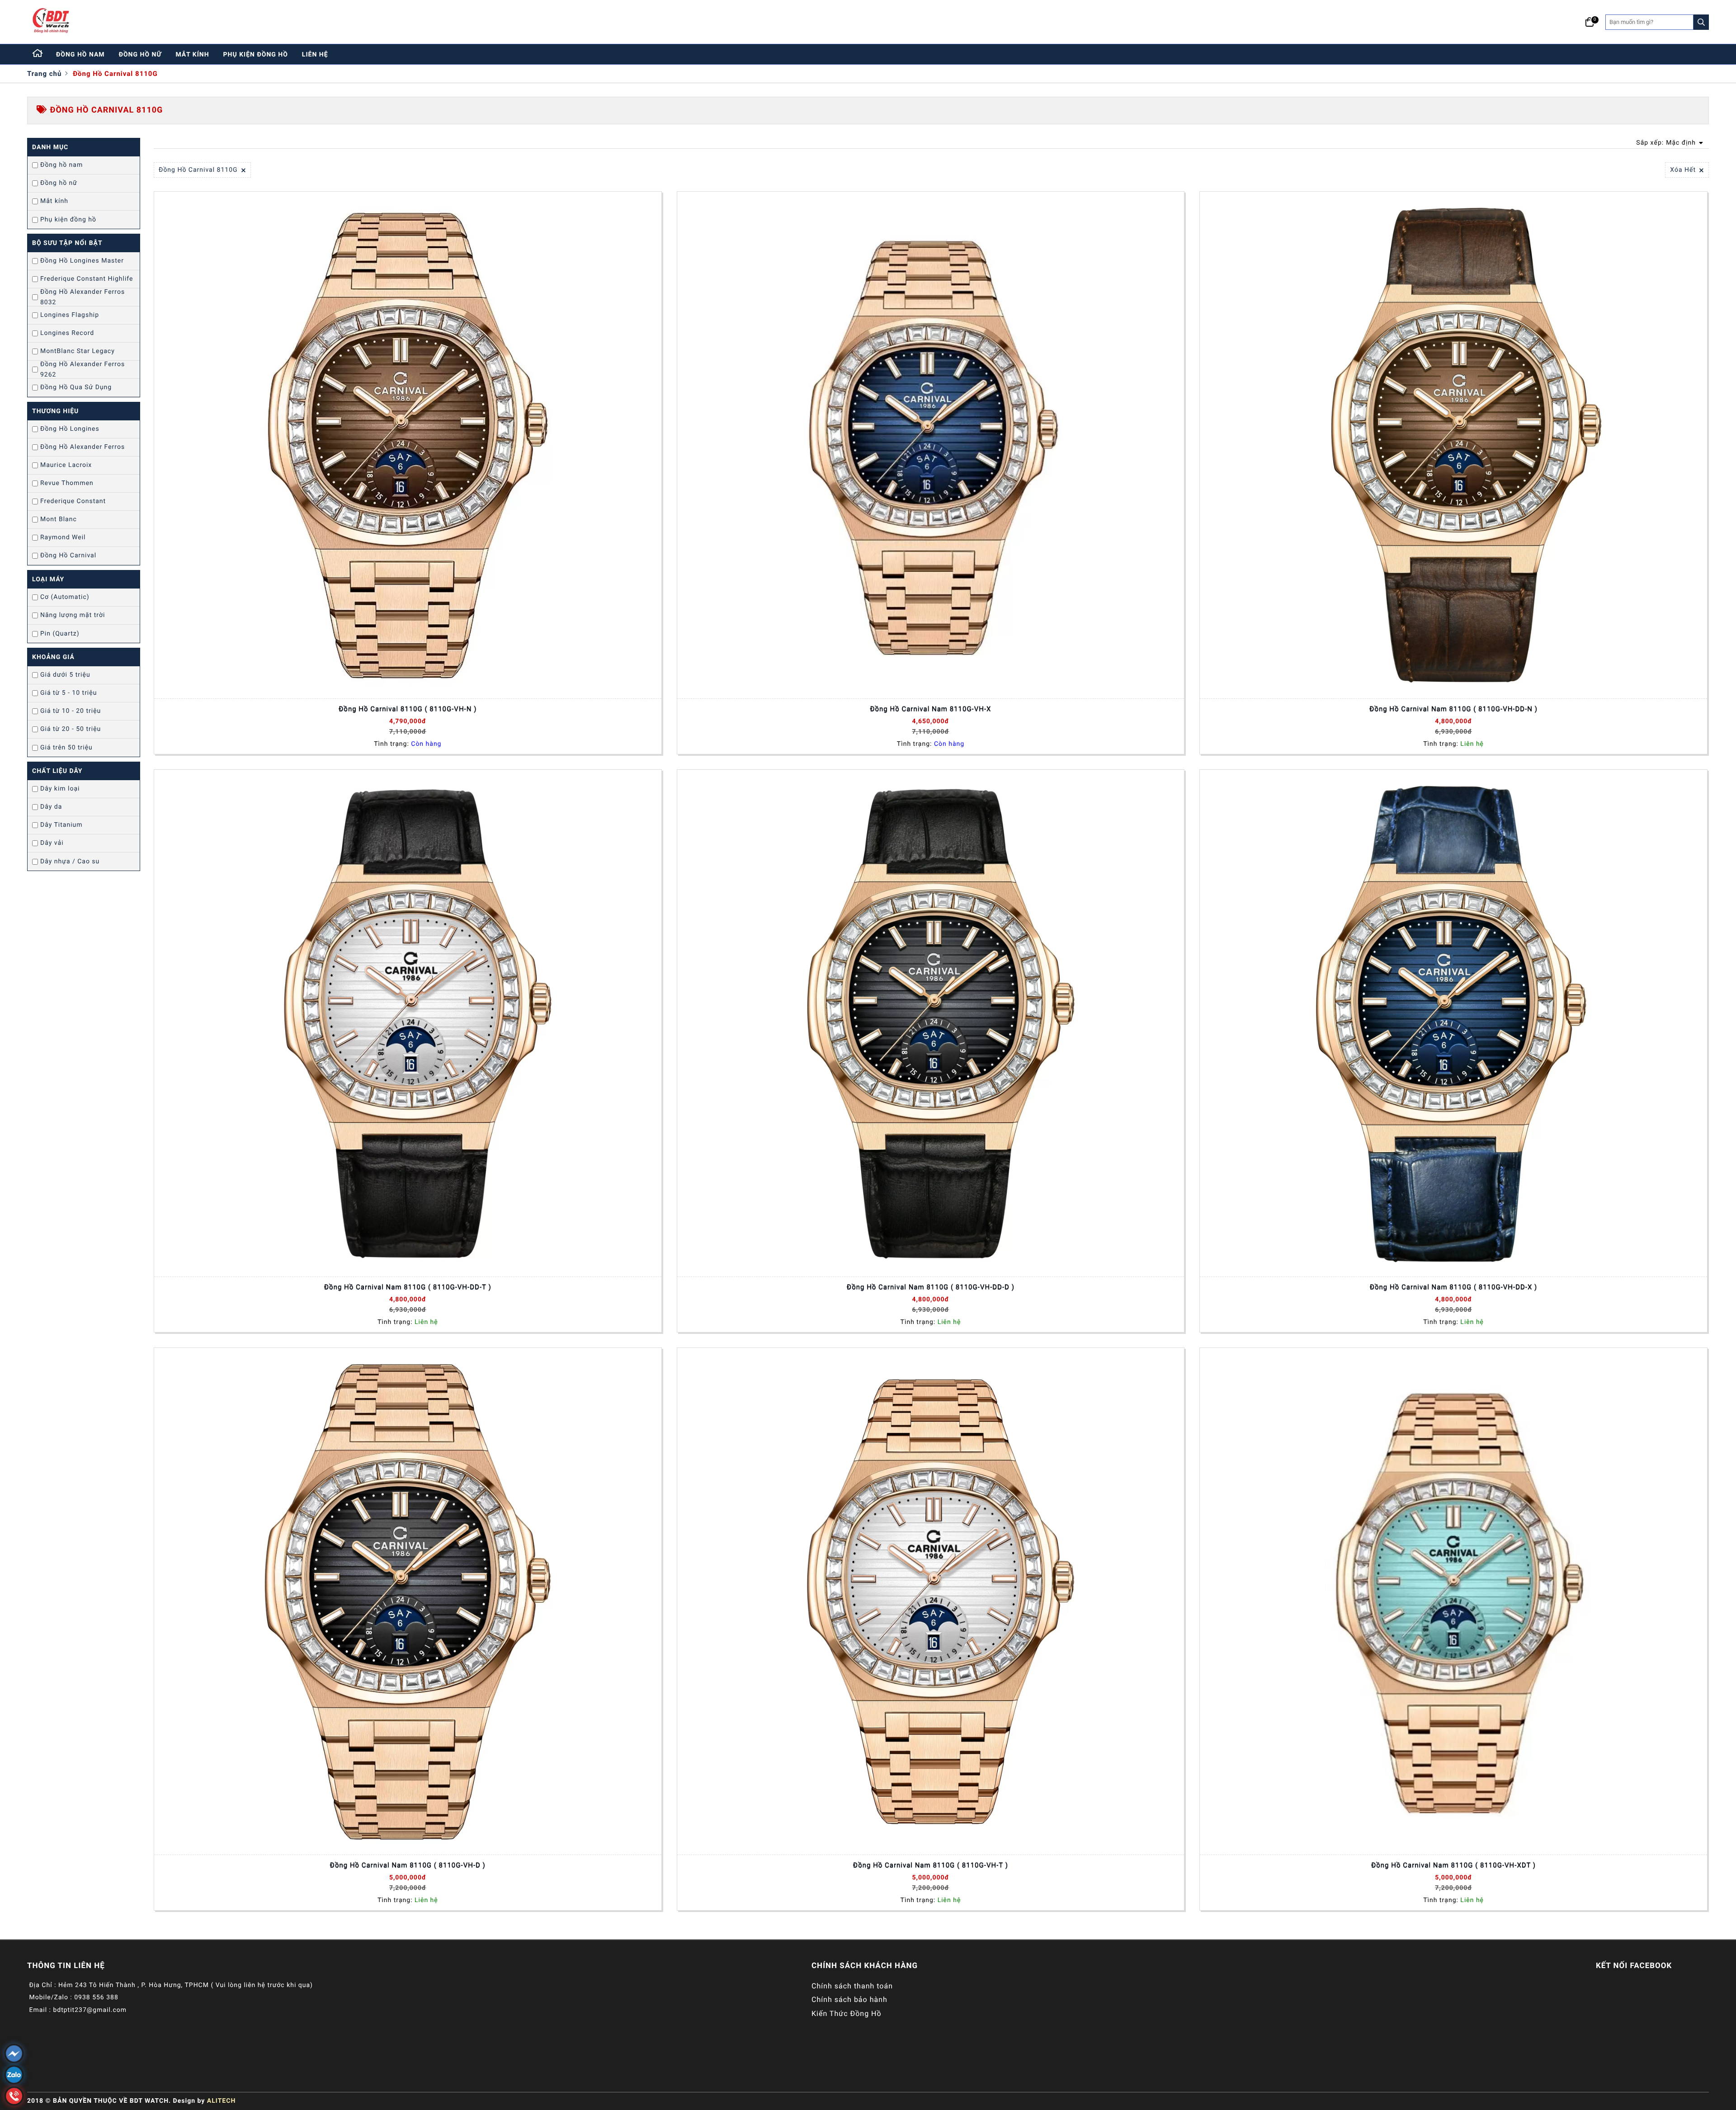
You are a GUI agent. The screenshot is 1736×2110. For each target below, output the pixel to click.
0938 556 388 (96, 1997)
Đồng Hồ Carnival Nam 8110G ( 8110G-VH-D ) (408, 1865)
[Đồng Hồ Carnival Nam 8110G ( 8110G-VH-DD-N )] (1453, 445)
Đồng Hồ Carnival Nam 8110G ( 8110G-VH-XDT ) (1453, 1865)
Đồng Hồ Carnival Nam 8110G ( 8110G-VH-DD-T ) (408, 1287)
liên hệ (315, 55)
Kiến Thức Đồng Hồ (847, 2013)
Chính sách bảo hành (849, 1999)
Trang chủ (44, 74)
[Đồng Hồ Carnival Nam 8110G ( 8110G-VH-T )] (931, 1601)
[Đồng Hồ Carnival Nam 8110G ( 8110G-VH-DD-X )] (1453, 1023)
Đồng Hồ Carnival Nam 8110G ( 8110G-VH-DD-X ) (1453, 1287)
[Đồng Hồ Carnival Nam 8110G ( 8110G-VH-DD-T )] (408, 1023)
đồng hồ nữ (140, 55)
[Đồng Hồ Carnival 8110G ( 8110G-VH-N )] (408, 445)
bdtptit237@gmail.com (90, 2010)
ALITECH (221, 2101)
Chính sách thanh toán (852, 1986)
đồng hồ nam (80, 55)
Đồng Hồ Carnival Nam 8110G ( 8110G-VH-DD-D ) (931, 1287)
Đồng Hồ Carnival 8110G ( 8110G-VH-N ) (408, 709)
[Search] (1701, 22)
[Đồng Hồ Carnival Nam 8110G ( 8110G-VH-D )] (408, 1601)
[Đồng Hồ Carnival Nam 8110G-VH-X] (931, 445)
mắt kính (192, 55)
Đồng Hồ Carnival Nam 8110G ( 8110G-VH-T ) (931, 1865)
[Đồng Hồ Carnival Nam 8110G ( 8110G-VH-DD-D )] (931, 1023)
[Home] (38, 54)
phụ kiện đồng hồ (256, 55)
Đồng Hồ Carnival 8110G (115, 74)
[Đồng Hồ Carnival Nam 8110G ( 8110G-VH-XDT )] (1453, 1601)
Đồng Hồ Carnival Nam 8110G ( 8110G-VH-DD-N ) (1453, 709)
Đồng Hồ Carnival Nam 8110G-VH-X (930, 709)
